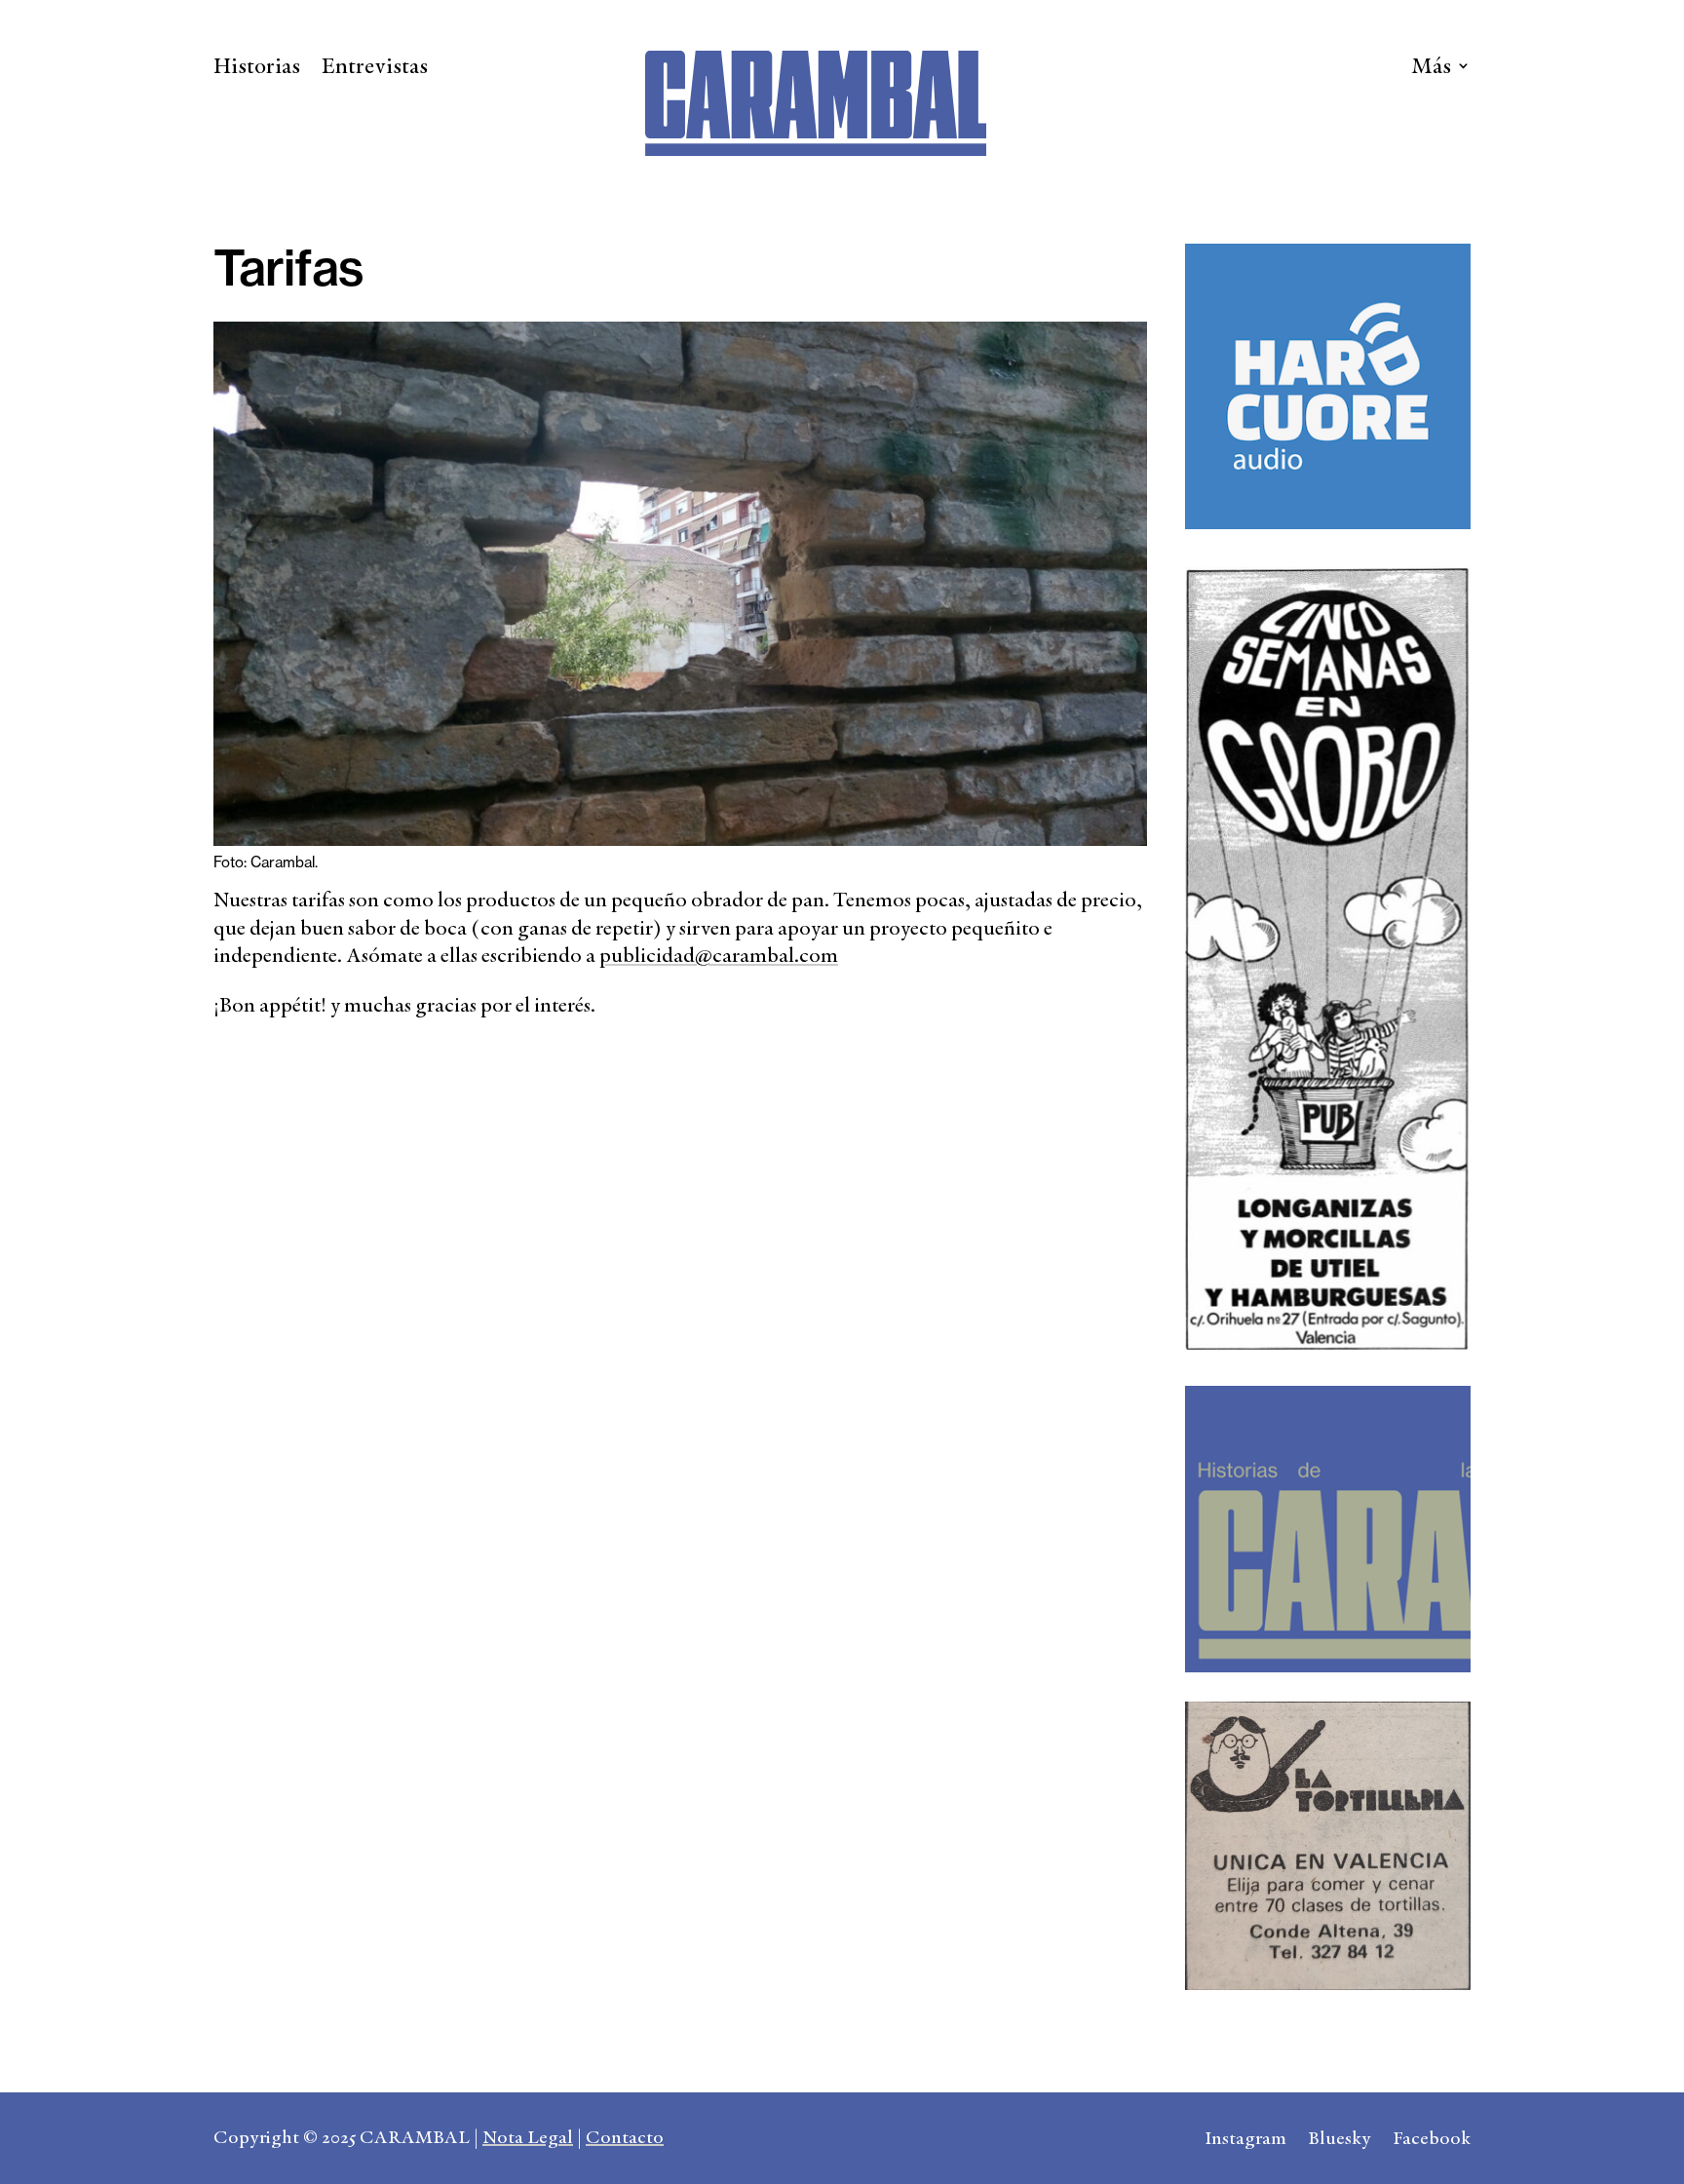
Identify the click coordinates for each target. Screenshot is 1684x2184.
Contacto (625, 2137)
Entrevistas (375, 69)
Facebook (1432, 2141)
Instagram (1245, 2141)
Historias (257, 69)
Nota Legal (528, 2137)
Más (1431, 69)
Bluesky (1340, 2141)
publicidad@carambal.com (719, 955)
